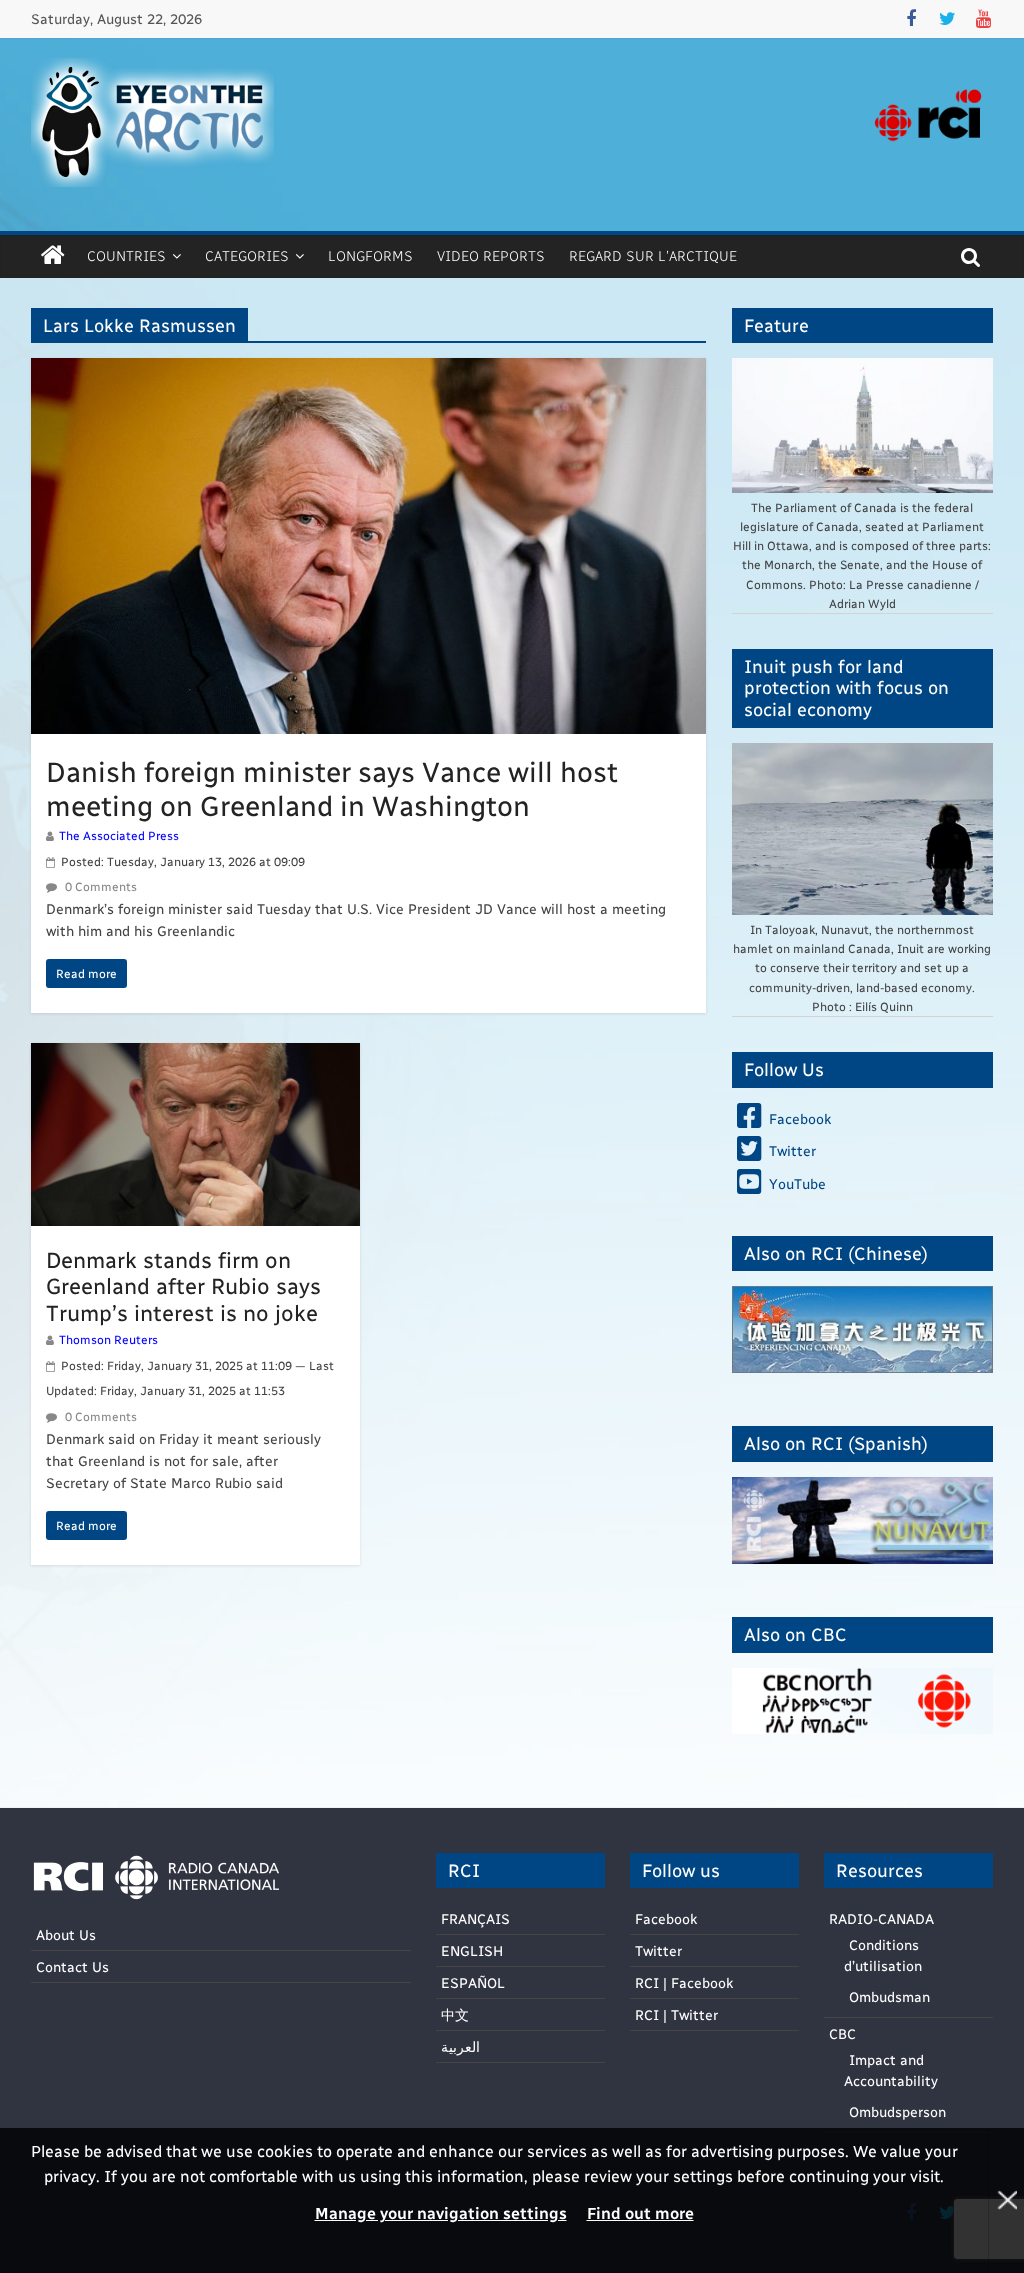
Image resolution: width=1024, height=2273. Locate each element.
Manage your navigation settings (441, 2212)
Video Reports (491, 255)
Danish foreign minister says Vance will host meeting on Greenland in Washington (332, 787)
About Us (66, 1934)
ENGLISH (472, 1950)
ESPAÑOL (473, 1982)
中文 (455, 2014)
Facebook (666, 1918)
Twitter (658, 1950)
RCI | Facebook (684, 1982)
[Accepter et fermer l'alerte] (1006, 2200)
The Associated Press (119, 835)
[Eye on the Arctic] (53, 256)
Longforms (370, 255)
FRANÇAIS (475, 1918)
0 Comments (99, 886)
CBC (842, 2033)
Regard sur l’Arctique (653, 255)
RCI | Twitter (676, 2014)
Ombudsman (889, 1996)
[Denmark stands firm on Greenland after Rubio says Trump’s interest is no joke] (195, 1055)
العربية (460, 2046)
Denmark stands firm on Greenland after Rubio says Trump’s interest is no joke (183, 1285)
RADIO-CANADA (881, 1918)
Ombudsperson (897, 2111)
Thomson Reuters (108, 1339)
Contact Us (72, 1966)
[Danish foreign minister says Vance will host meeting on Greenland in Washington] (368, 370)
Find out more (640, 2212)
